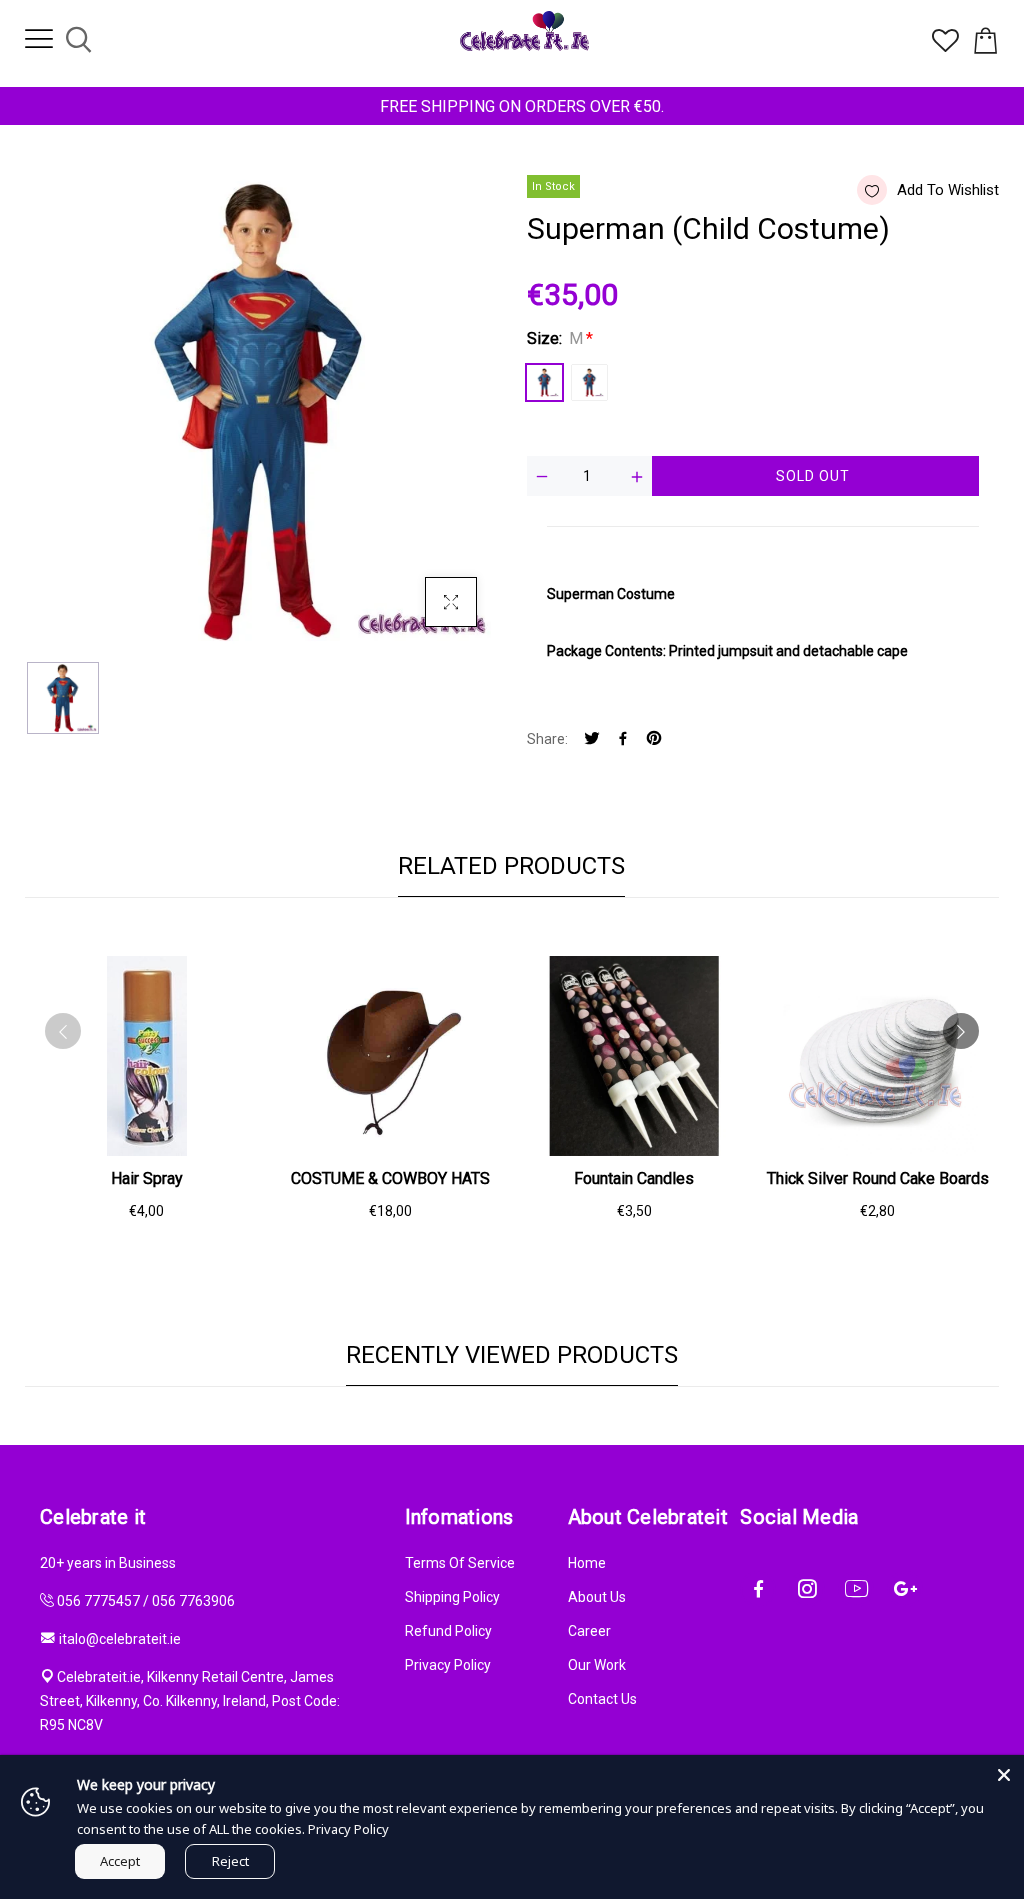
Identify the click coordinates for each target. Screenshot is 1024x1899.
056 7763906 (193, 1601)
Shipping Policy (452, 1597)
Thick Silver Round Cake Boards (878, 1178)
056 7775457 (98, 1601)
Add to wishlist (948, 190)
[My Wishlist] (945, 47)
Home (587, 1563)
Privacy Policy (448, 1665)
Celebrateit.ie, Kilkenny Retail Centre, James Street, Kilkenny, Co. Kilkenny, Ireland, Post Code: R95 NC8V (190, 1701)
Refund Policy (448, 1631)
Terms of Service (460, 1563)
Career (589, 1631)
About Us (597, 1597)
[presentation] (63, 1031)
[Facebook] (623, 739)
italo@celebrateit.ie (120, 1639)
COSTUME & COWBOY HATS (390, 1178)
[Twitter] (592, 739)
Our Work (597, 1665)
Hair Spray (147, 1178)
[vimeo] (654, 739)
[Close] (1004, 1775)
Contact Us (602, 1699)
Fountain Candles (634, 1178)
